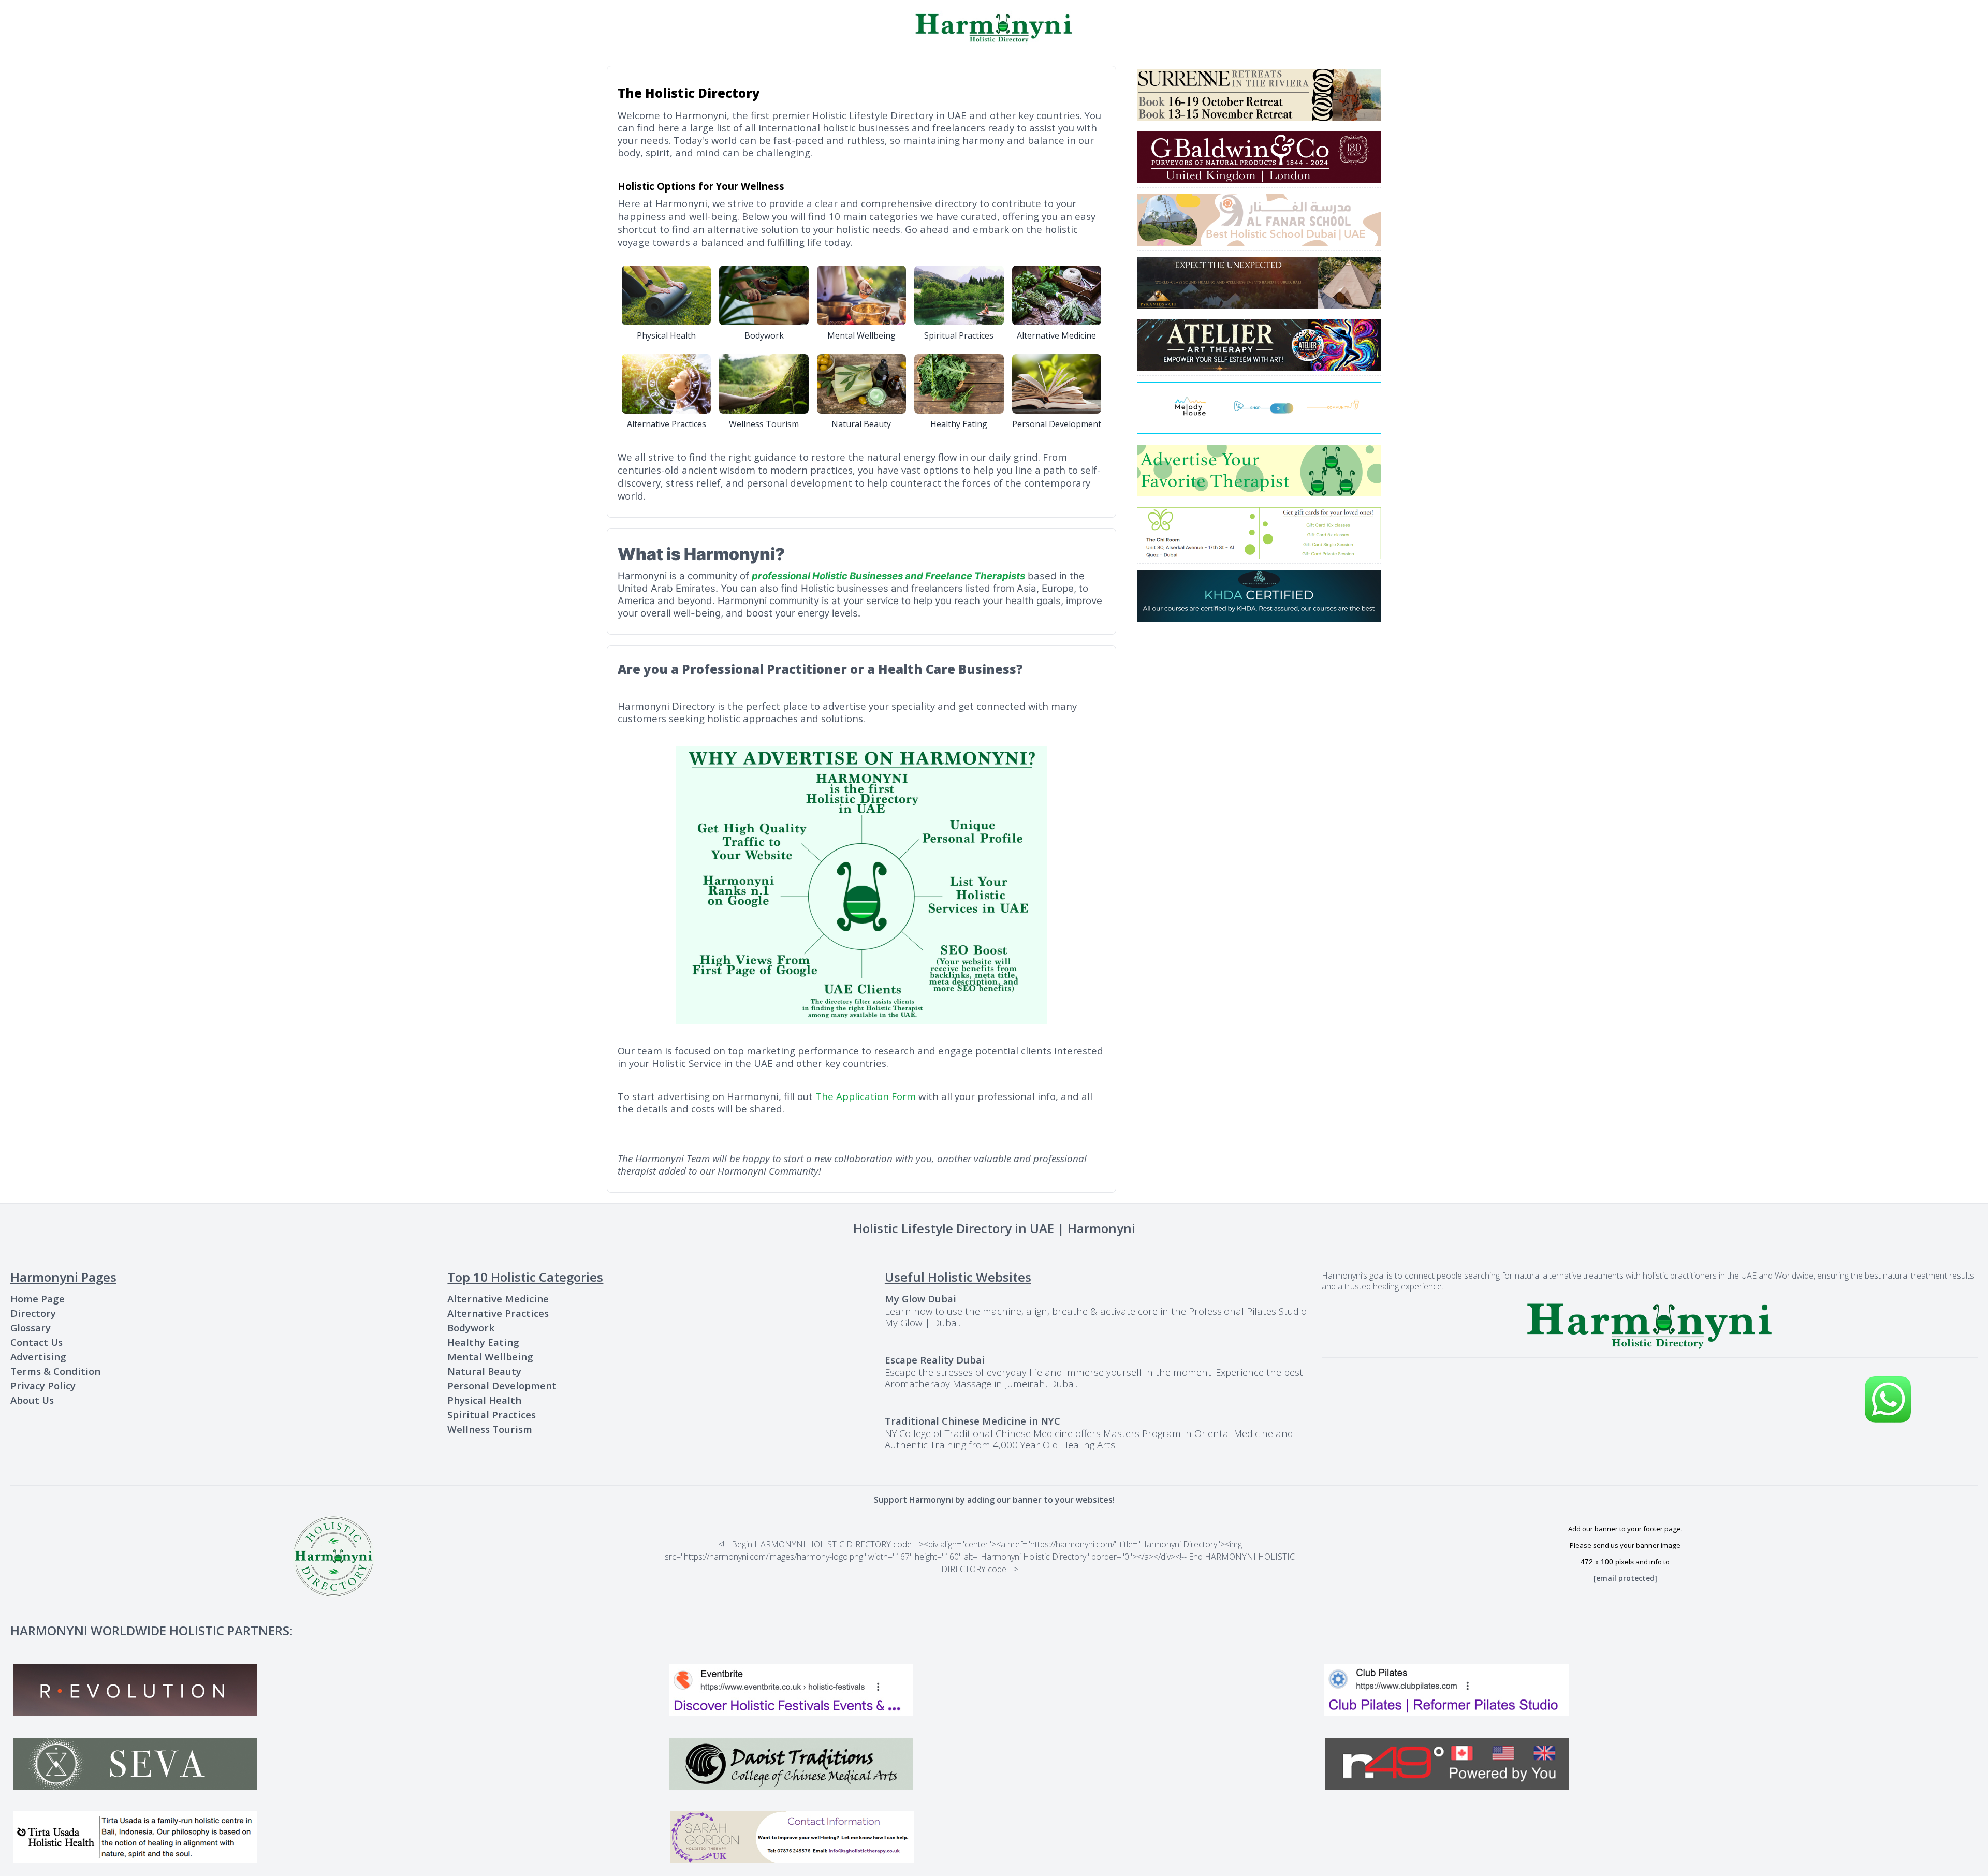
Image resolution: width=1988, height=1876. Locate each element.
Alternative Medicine (498, 1299)
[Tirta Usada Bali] (339, 1837)
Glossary (31, 1328)
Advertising (38, 1357)
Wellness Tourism (490, 1429)
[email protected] (1625, 1578)
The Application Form (866, 1096)
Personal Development (502, 1386)
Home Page (38, 1299)
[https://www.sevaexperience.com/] (338, 1764)
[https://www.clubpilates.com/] (1650, 1690)
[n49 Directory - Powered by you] (1650, 1764)
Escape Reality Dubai (935, 1360)
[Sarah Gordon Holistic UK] (996, 1837)
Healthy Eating (483, 1342)
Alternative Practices (498, 1313)
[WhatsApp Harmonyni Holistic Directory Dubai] (1888, 1399)
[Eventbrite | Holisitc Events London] (994, 1690)
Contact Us (36, 1342)
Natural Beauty (484, 1371)
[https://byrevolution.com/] (338, 1690)
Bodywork (471, 1328)
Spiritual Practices (492, 1415)
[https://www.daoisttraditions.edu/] (994, 1764)
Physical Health (484, 1400)
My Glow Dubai (920, 1299)
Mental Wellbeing (490, 1357)
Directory (33, 1313)
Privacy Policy (43, 1386)
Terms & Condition (55, 1371)
